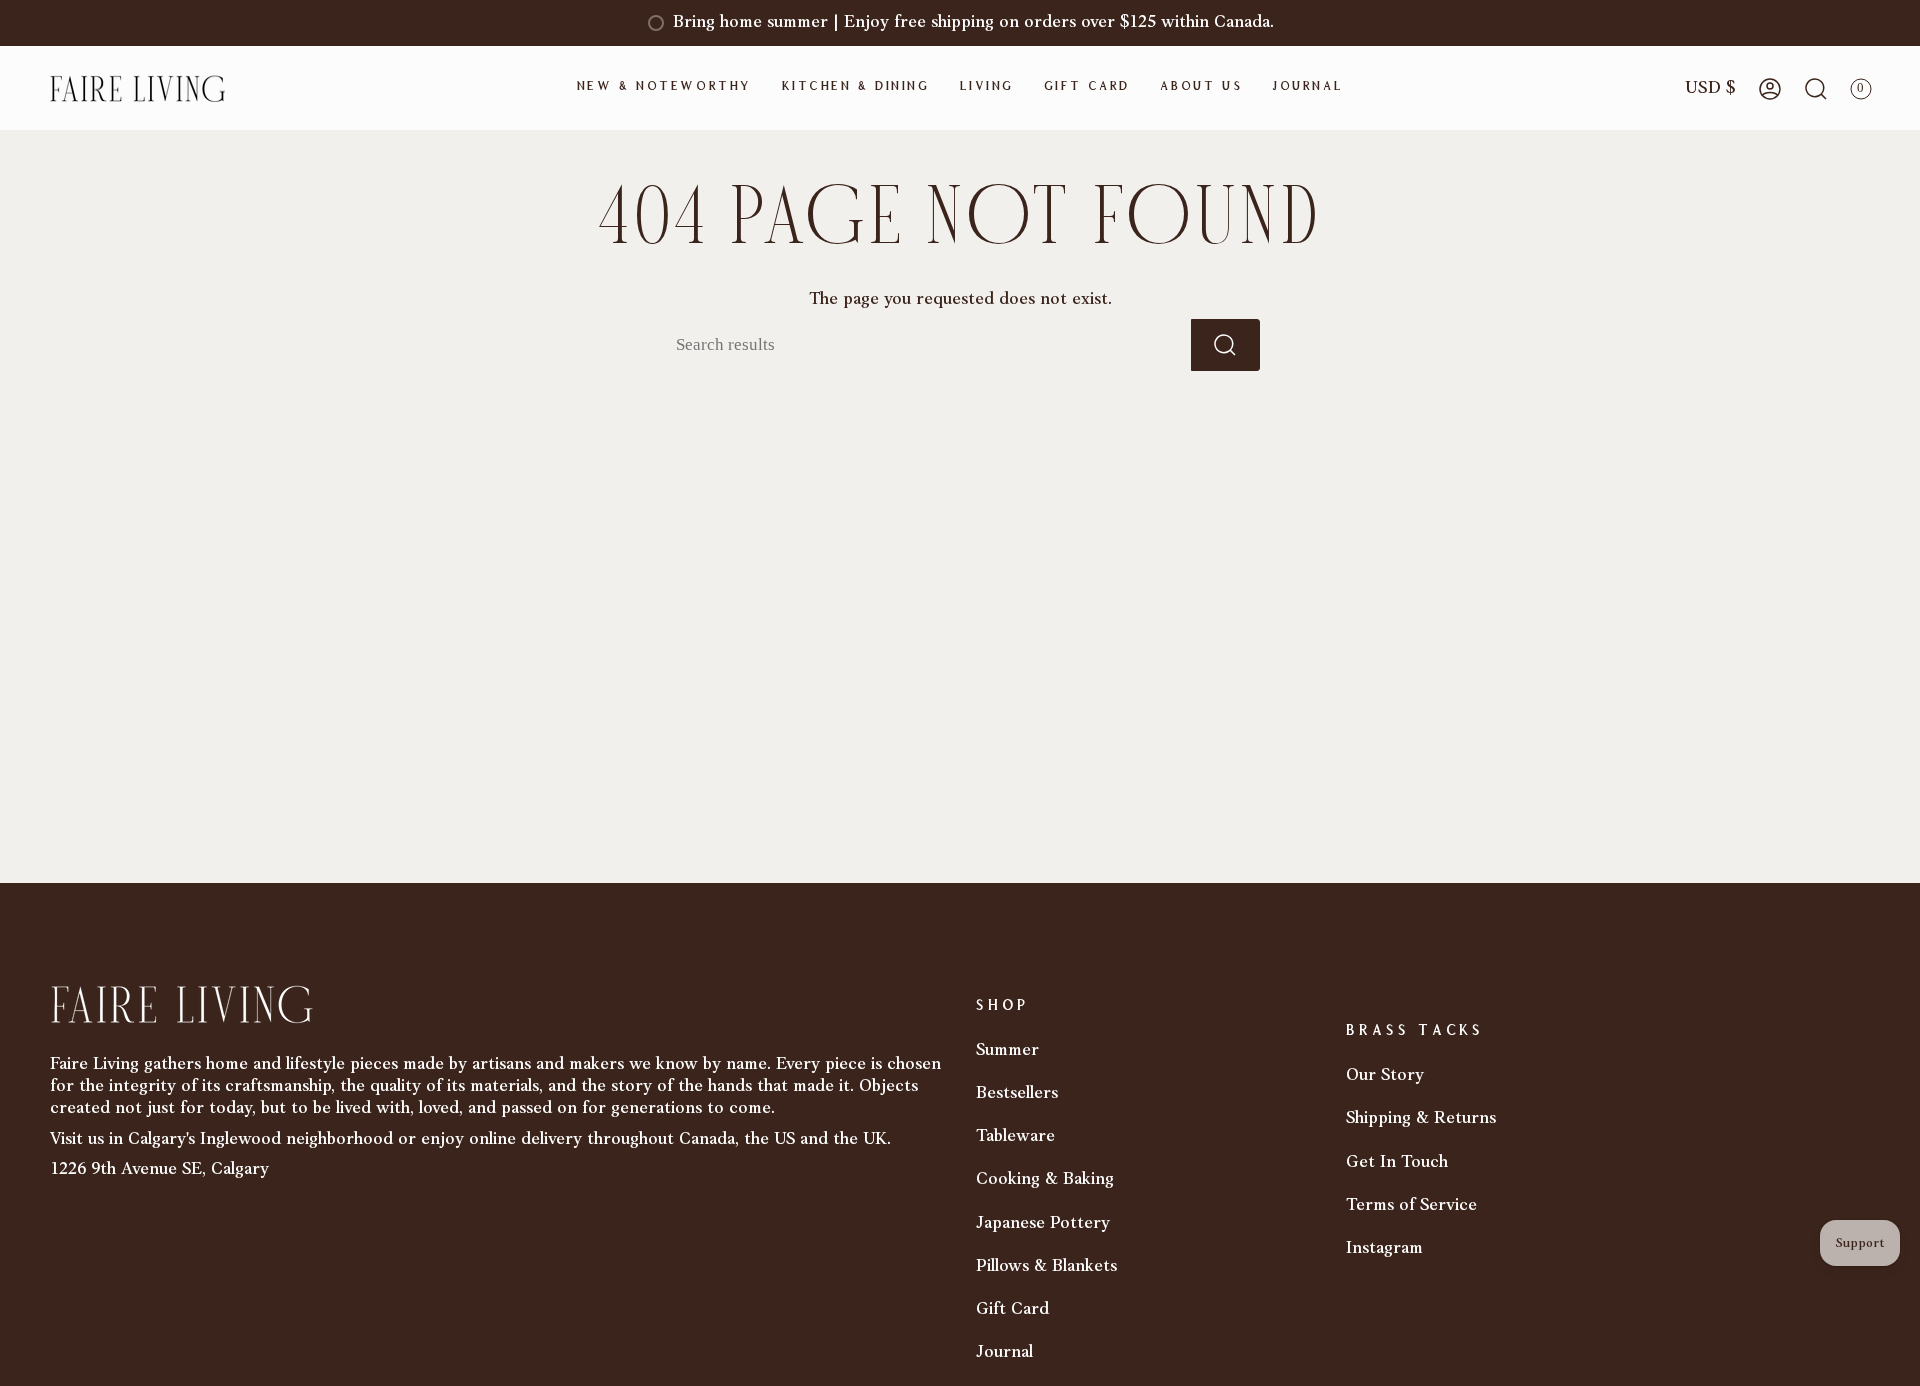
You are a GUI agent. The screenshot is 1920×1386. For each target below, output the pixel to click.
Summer (1007, 1050)
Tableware (1015, 1136)
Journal (1004, 1352)
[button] (664, 88)
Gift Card (1012, 1309)
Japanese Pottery (1043, 1223)
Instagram (1384, 1248)
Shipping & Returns (1421, 1118)
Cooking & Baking (1045, 1179)
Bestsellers (1017, 1093)
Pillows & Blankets (1046, 1266)
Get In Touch (1397, 1162)
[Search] (1225, 345)
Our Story (1385, 1075)
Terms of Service (1411, 1205)
